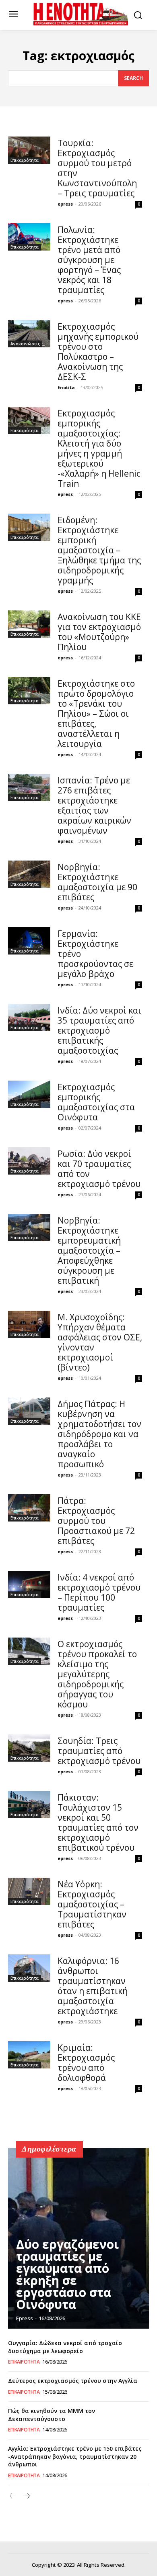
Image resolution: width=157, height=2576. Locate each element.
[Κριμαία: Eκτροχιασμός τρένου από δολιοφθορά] (29, 2055)
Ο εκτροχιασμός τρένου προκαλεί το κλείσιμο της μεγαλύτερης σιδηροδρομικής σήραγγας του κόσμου (97, 1674)
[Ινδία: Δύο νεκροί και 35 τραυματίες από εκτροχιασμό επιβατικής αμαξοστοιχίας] (29, 1018)
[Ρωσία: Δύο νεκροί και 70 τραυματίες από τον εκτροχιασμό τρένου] (29, 1161)
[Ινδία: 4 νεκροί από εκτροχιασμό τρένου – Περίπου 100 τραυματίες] (29, 1585)
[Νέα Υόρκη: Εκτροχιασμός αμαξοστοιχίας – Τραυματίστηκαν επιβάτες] (29, 1891)
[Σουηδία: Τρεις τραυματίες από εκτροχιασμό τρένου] (29, 1748)
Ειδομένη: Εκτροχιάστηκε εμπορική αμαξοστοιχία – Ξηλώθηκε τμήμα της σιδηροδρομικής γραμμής (99, 550)
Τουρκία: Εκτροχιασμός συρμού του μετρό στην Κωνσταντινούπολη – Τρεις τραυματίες (97, 168)
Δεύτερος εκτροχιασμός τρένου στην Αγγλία (73, 2381)
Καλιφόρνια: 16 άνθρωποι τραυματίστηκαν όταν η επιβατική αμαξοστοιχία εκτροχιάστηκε (93, 1986)
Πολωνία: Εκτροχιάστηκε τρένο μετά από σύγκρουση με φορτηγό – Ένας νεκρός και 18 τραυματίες (89, 260)
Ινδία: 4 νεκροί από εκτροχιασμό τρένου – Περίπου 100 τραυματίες (99, 1592)
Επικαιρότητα (25, 160)
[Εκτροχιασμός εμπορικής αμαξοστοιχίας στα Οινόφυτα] (29, 1094)
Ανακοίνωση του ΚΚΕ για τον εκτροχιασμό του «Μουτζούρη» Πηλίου (99, 632)
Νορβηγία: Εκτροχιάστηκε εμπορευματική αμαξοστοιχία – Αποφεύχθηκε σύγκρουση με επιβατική (89, 1250)
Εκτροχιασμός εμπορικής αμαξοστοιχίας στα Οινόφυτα (96, 1102)
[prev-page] (13, 2496)
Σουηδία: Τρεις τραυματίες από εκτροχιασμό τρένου (99, 1751)
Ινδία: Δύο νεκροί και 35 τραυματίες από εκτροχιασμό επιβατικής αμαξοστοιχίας (99, 1030)
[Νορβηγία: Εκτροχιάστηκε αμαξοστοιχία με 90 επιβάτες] (29, 874)
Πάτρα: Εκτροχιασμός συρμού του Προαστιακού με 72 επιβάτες (96, 1521)
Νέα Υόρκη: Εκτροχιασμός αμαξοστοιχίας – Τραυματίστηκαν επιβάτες (92, 1904)
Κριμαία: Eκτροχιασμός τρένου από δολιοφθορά (86, 2063)
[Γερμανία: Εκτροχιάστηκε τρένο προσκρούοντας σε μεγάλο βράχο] (29, 941)
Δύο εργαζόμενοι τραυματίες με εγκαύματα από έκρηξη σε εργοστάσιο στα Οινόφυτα (67, 2274)
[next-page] (26, 2496)
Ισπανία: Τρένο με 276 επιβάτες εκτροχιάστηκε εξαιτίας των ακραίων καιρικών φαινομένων (94, 805)
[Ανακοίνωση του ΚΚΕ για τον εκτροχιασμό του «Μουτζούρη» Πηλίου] (29, 624)
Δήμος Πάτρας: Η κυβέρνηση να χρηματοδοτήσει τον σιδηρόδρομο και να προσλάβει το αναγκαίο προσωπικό (99, 1434)
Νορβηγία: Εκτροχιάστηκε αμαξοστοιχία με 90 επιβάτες (97, 882)
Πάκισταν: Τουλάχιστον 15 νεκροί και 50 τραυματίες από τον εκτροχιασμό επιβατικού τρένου (98, 1822)
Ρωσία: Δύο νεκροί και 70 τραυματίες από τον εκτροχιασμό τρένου (99, 1169)
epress (65, 204)
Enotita (66, 387)
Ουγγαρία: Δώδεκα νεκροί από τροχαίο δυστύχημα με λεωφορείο (65, 2347)
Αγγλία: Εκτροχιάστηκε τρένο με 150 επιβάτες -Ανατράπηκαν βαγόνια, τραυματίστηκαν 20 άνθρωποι (75, 2456)
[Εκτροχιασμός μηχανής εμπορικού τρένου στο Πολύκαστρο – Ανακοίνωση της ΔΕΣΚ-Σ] (29, 334)
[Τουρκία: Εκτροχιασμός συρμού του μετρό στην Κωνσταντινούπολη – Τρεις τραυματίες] (29, 150)
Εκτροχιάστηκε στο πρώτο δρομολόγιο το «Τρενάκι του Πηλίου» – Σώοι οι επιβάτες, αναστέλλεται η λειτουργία (96, 714)
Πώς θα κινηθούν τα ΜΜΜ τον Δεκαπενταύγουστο (52, 2415)
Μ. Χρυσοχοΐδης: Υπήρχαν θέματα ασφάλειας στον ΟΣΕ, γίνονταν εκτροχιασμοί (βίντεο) (100, 1342)
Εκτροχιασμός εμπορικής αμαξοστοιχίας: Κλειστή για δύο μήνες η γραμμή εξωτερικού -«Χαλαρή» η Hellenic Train (99, 448)
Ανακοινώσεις (25, 344)
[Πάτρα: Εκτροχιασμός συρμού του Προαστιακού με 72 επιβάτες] (29, 1508)
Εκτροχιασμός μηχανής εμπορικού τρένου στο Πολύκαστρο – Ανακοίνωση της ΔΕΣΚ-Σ (98, 352)
